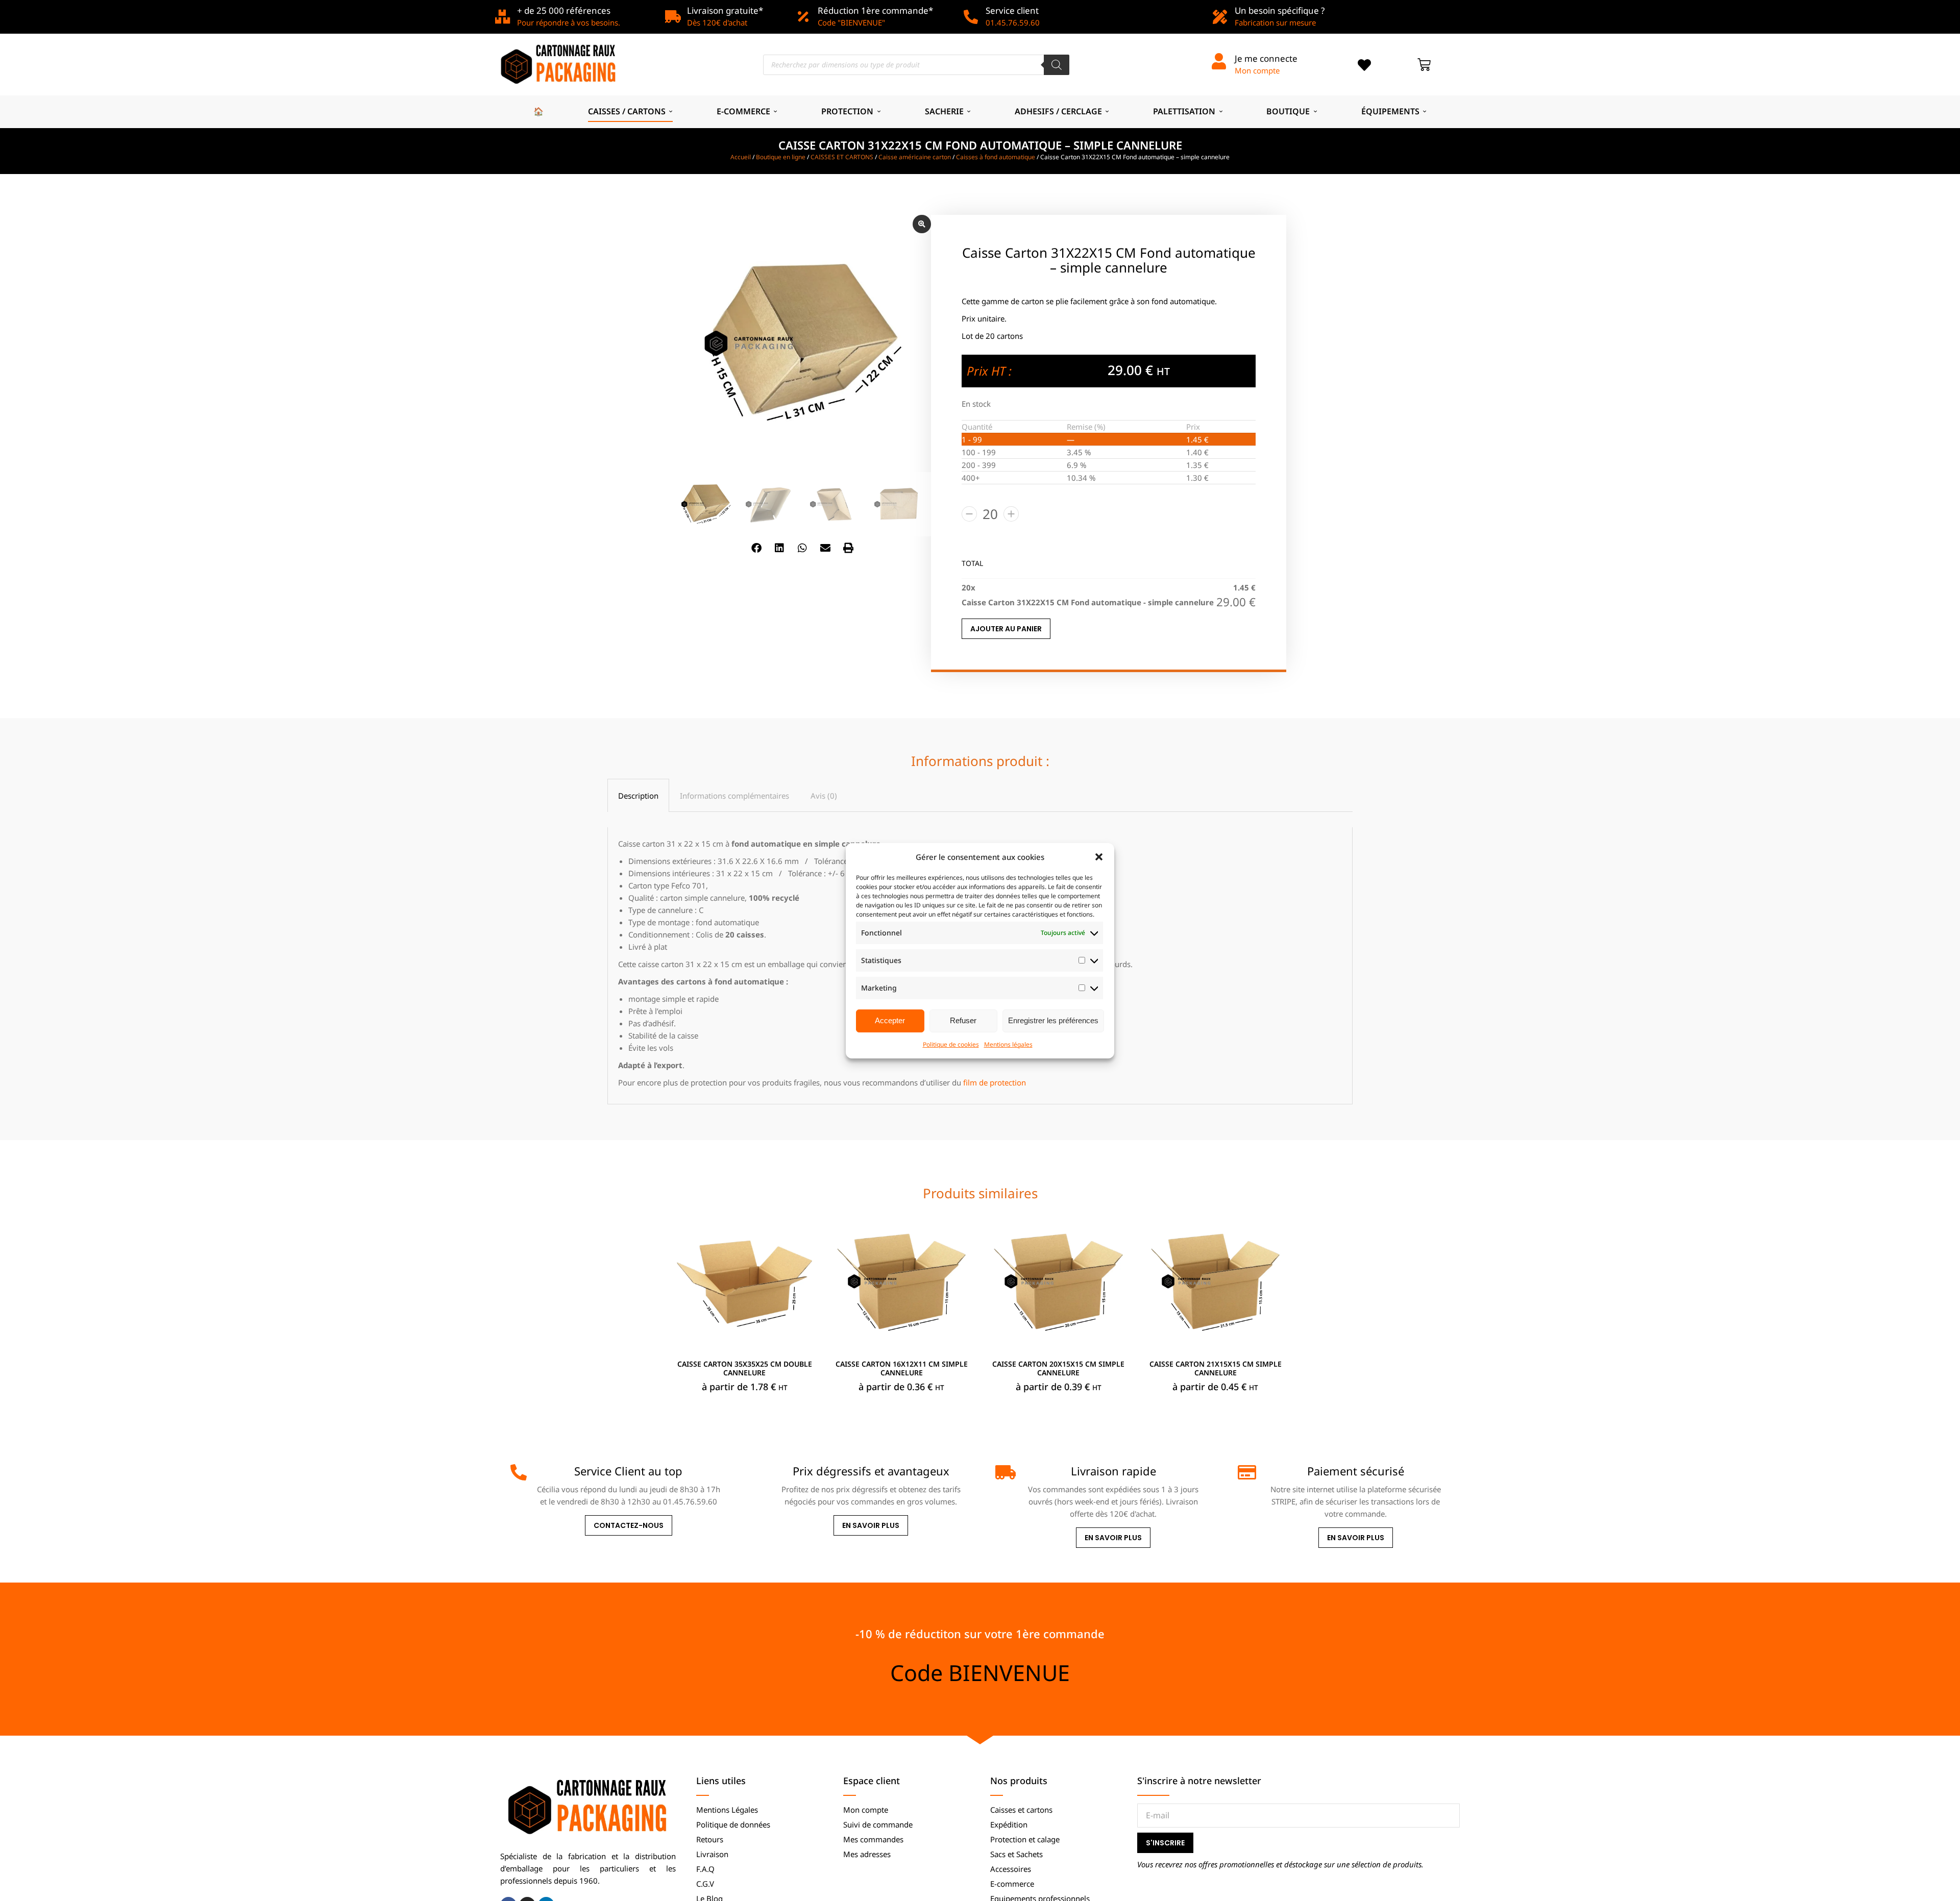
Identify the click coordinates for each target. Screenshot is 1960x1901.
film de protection (995, 1082)
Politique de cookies (951, 1044)
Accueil (741, 157)
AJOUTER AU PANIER (1006, 629)
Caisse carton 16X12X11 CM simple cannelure (902, 1368)
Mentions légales (1008, 1044)
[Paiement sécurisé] (1246, 1472)
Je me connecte (1266, 58)
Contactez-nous (629, 1525)
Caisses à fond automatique (996, 157)
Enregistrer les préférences (1053, 1020)
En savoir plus (871, 1525)
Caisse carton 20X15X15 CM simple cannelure (1058, 1368)
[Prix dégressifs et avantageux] (761, 1472)
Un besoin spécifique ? (1280, 10)
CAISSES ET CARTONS (842, 157)
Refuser (963, 1020)
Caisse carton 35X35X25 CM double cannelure (745, 1368)
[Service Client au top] (519, 1472)
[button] (1099, 857)
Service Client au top (628, 1471)
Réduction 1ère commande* (875, 10)
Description (638, 796)
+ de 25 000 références (564, 10)
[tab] (638, 795)
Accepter (890, 1020)
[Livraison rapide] (1003, 1472)
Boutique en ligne (781, 157)
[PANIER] (1424, 65)
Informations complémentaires (734, 796)
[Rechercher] (1057, 65)
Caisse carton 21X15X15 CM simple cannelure (1216, 1368)
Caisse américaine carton (915, 157)
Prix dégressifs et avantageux (871, 1471)
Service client (1012, 10)
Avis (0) (824, 796)
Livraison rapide (1113, 1471)
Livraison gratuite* (725, 10)
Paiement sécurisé (1356, 1471)
